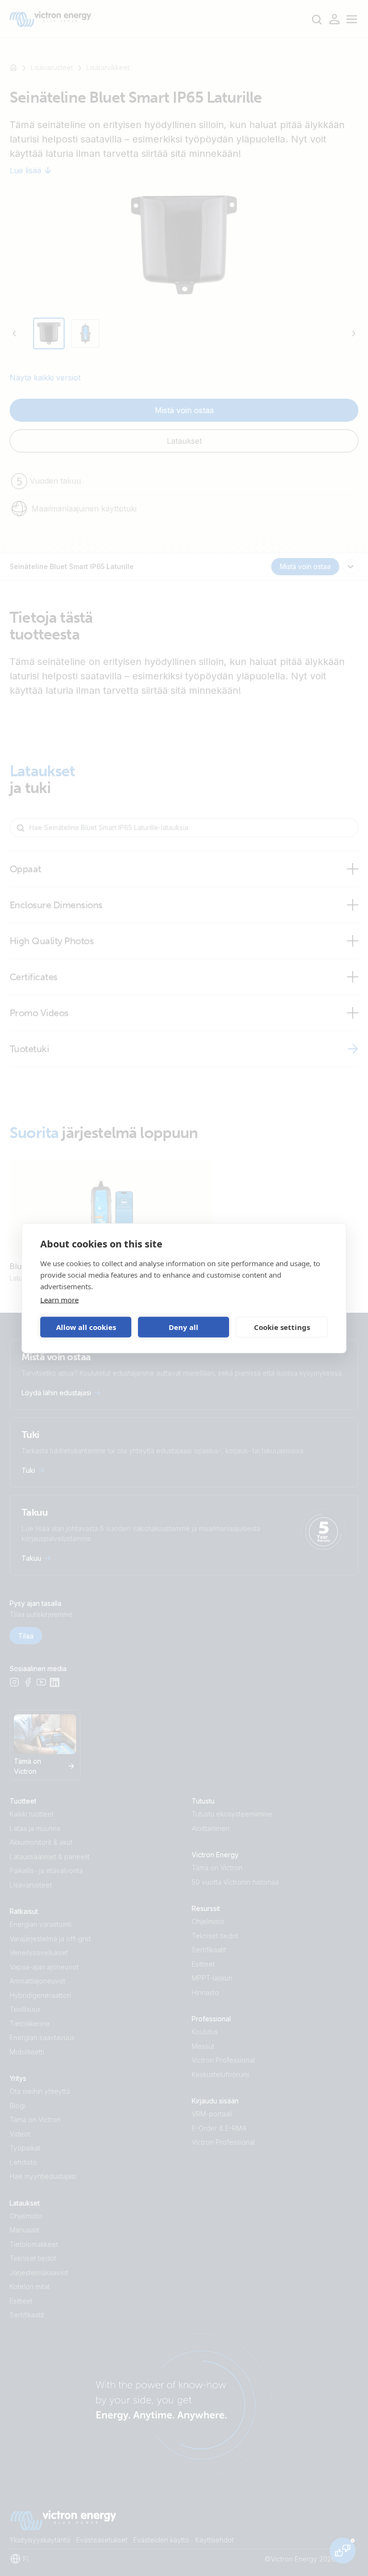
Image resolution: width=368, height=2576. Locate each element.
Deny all (184, 1327)
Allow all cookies (86, 1327)
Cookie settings (282, 1327)
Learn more (59, 1299)
